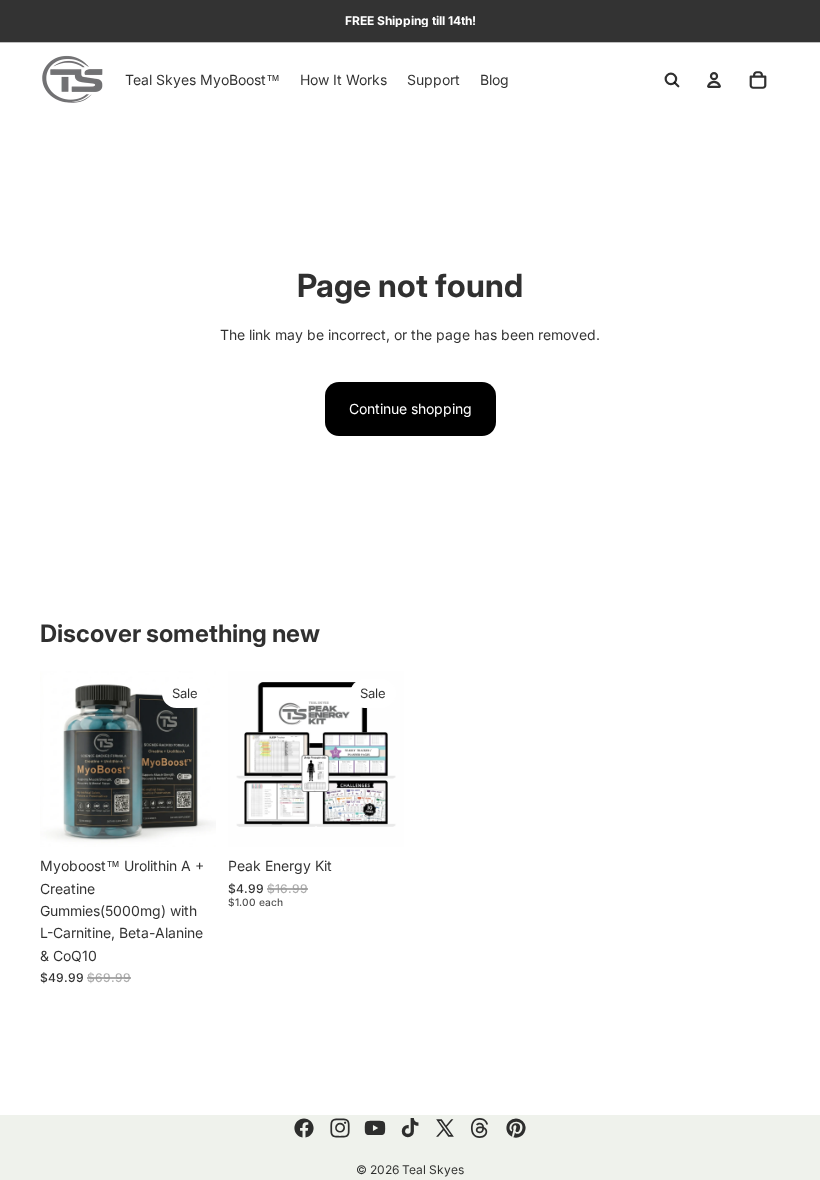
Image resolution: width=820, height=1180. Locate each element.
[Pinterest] (516, 1128)
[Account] (714, 80)
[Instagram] (340, 1128)
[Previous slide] (62, 759)
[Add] (185, 816)
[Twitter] (445, 1128)
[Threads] (480, 1128)
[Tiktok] (410, 1128)
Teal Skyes (433, 1169)
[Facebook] (304, 1128)
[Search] (672, 80)
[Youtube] (375, 1128)
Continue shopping (410, 408)
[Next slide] (194, 759)
